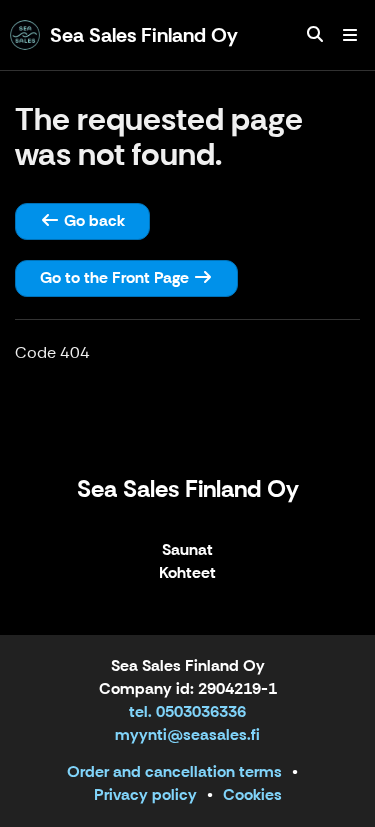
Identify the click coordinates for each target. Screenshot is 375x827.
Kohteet (187, 573)
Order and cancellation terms (174, 771)
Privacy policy (145, 794)
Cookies (252, 794)
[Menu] (350, 35)
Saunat (187, 550)
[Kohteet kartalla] (315, 35)
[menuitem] (315, 35)
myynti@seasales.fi (187, 734)
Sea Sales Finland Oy (188, 488)
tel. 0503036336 (187, 711)
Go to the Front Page (116, 277)
